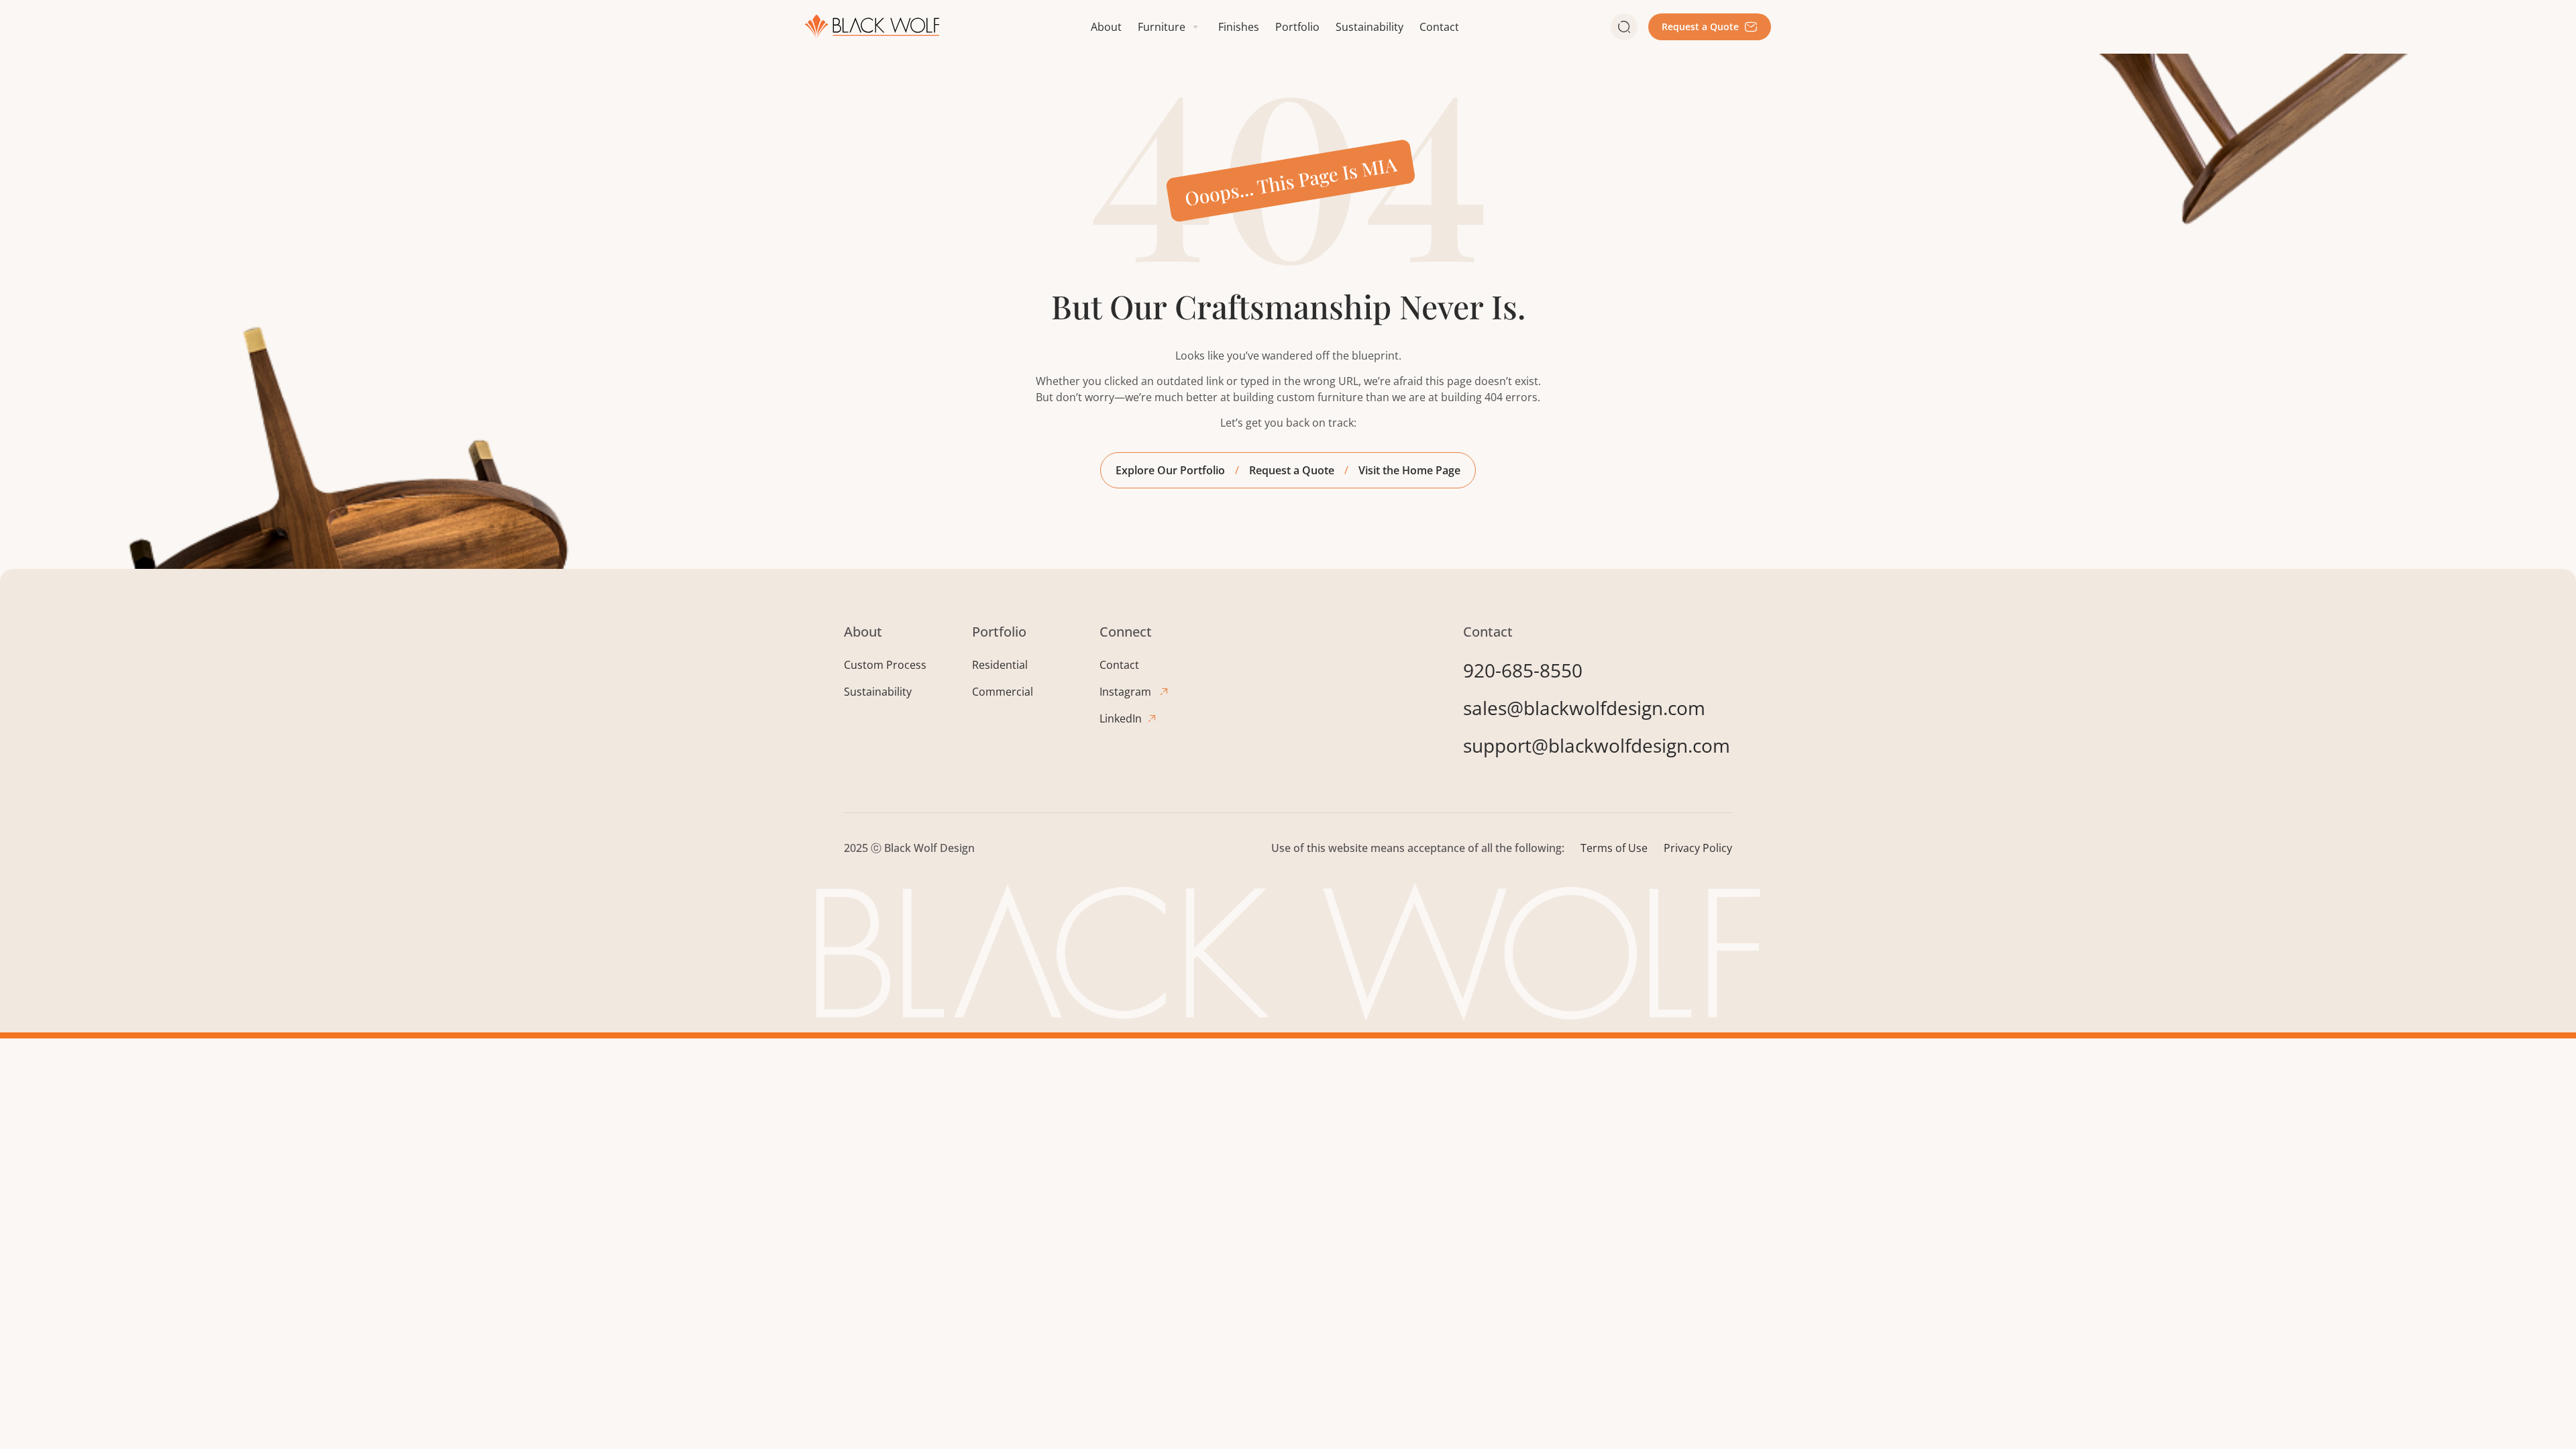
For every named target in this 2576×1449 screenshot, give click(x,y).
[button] (1170, 27)
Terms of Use (1614, 848)
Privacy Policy (1698, 848)
